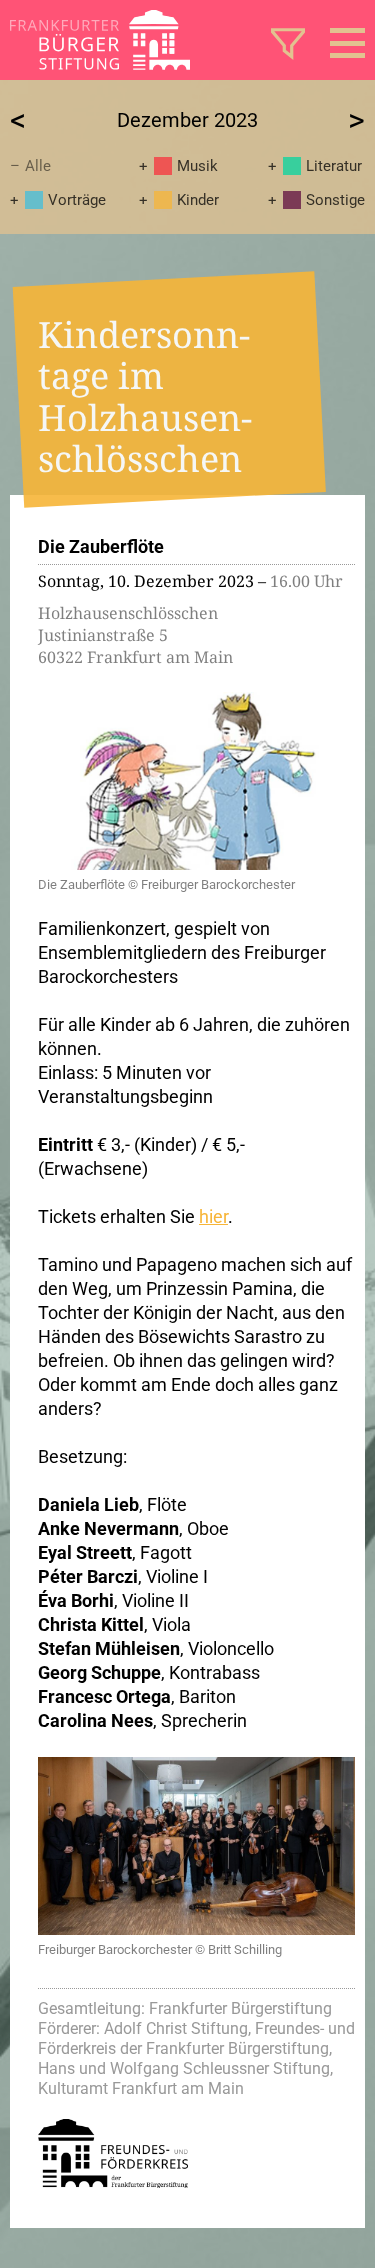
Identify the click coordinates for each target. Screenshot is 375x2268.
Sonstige (335, 200)
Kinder (198, 200)
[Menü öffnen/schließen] (347, 43)
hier (213, 1216)
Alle (38, 166)
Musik (197, 166)
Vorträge (77, 200)
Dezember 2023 (187, 120)
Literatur (334, 166)
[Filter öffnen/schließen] (288, 43)
